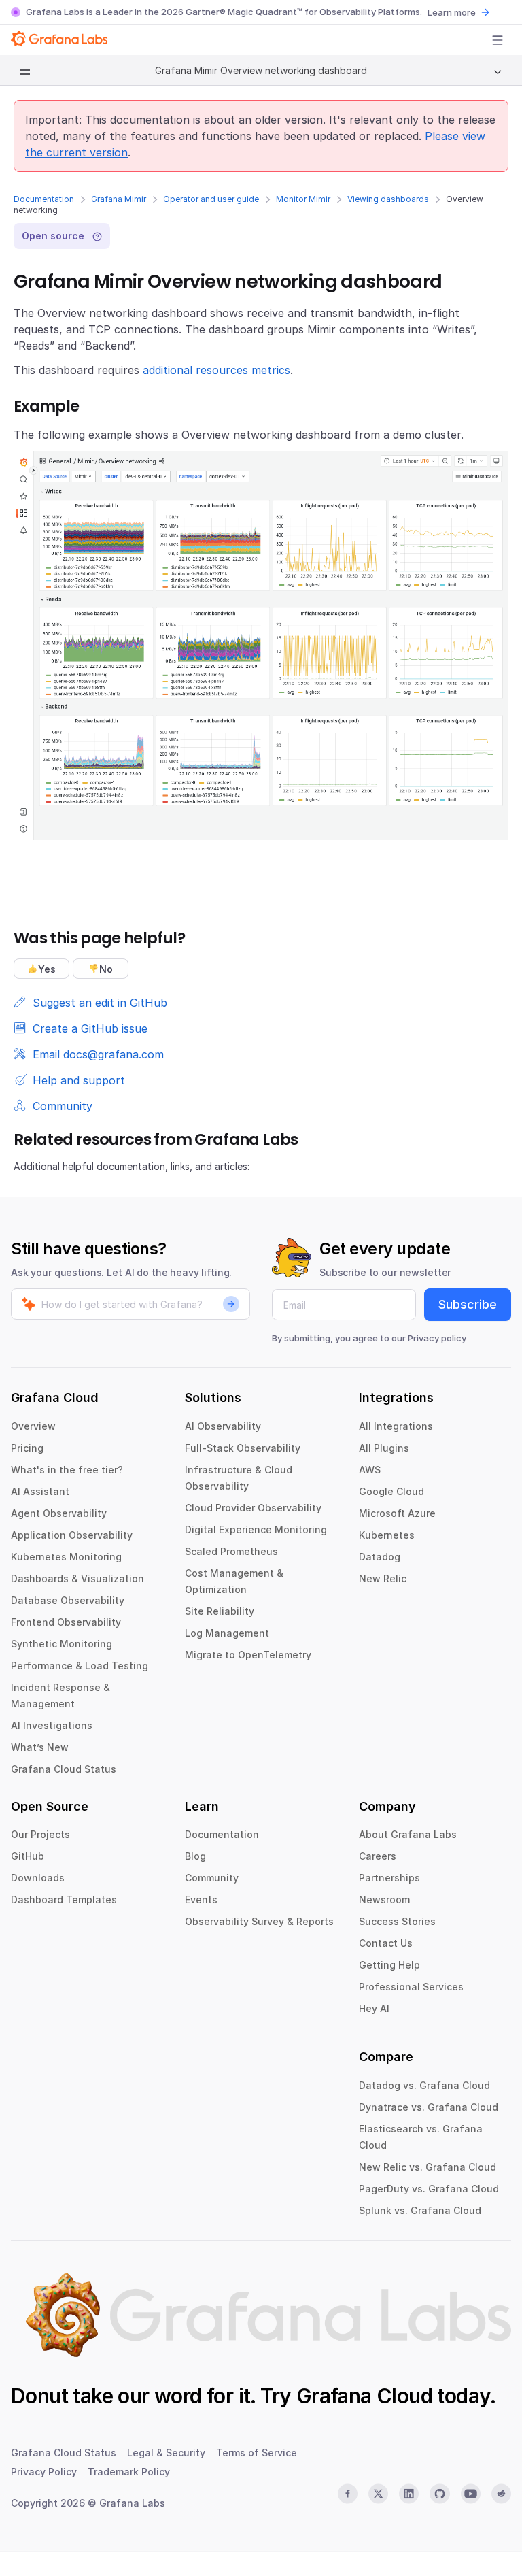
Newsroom (384, 1900)
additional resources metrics (216, 370)
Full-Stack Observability (243, 1448)
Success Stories (397, 1921)
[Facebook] (348, 2494)
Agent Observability (59, 1513)
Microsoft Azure (397, 1513)
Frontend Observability (66, 1622)
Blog (195, 1856)
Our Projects (40, 1834)
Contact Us (386, 1943)
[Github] (439, 2494)
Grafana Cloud (364, 2396)
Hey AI (374, 2008)
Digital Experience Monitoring (256, 1529)
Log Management (227, 1633)
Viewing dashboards (388, 199)
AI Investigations (52, 1725)
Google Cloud (391, 1491)
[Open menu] (498, 40)
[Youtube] (471, 2494)
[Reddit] (501, 2494)
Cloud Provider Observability (253, 1508)
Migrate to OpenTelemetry (248, 1655)
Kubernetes (387, 1535)
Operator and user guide (211, 199)
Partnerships (389, 1878)
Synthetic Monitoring (62, 1644)
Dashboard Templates (64, 1900)
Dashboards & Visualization (77, 1578)
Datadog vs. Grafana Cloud (424, 2085)
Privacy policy (437, 1338)
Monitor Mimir (303, 199)
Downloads (38, 1878)
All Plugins (384, 1448)
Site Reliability (220, 1611)
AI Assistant (40, 1491)
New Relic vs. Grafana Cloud (428, 2167)
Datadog (380, 1557)
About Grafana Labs (408, 1834)
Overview (33, 1426)
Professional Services (411, 1987)
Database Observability (68, 1600)
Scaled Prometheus (231, 1551)
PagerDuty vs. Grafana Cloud (429, 2189)
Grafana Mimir (119, 199)
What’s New (40, 1747)
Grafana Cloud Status (64, 1769)
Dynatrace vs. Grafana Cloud (429, 2107)
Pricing (27, 1448)
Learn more (452, 12)
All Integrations (396, 1426)
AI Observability (223, 1426)
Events (201, 1900)
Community (212, 1878)
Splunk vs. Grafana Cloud (420, 2210)
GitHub (28, 1856)
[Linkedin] (409, 2494)
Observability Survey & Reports (259, 1921)
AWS (370, 1470)
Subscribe (468, 1304)
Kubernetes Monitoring (66, 1557)
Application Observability (72, 1535)
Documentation (44, 199)
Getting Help (389, 1965)
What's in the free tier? (67, 1470)
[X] (378, 2494)
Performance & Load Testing (80, 1666)
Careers (378, 1856)
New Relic (383, 1578)
